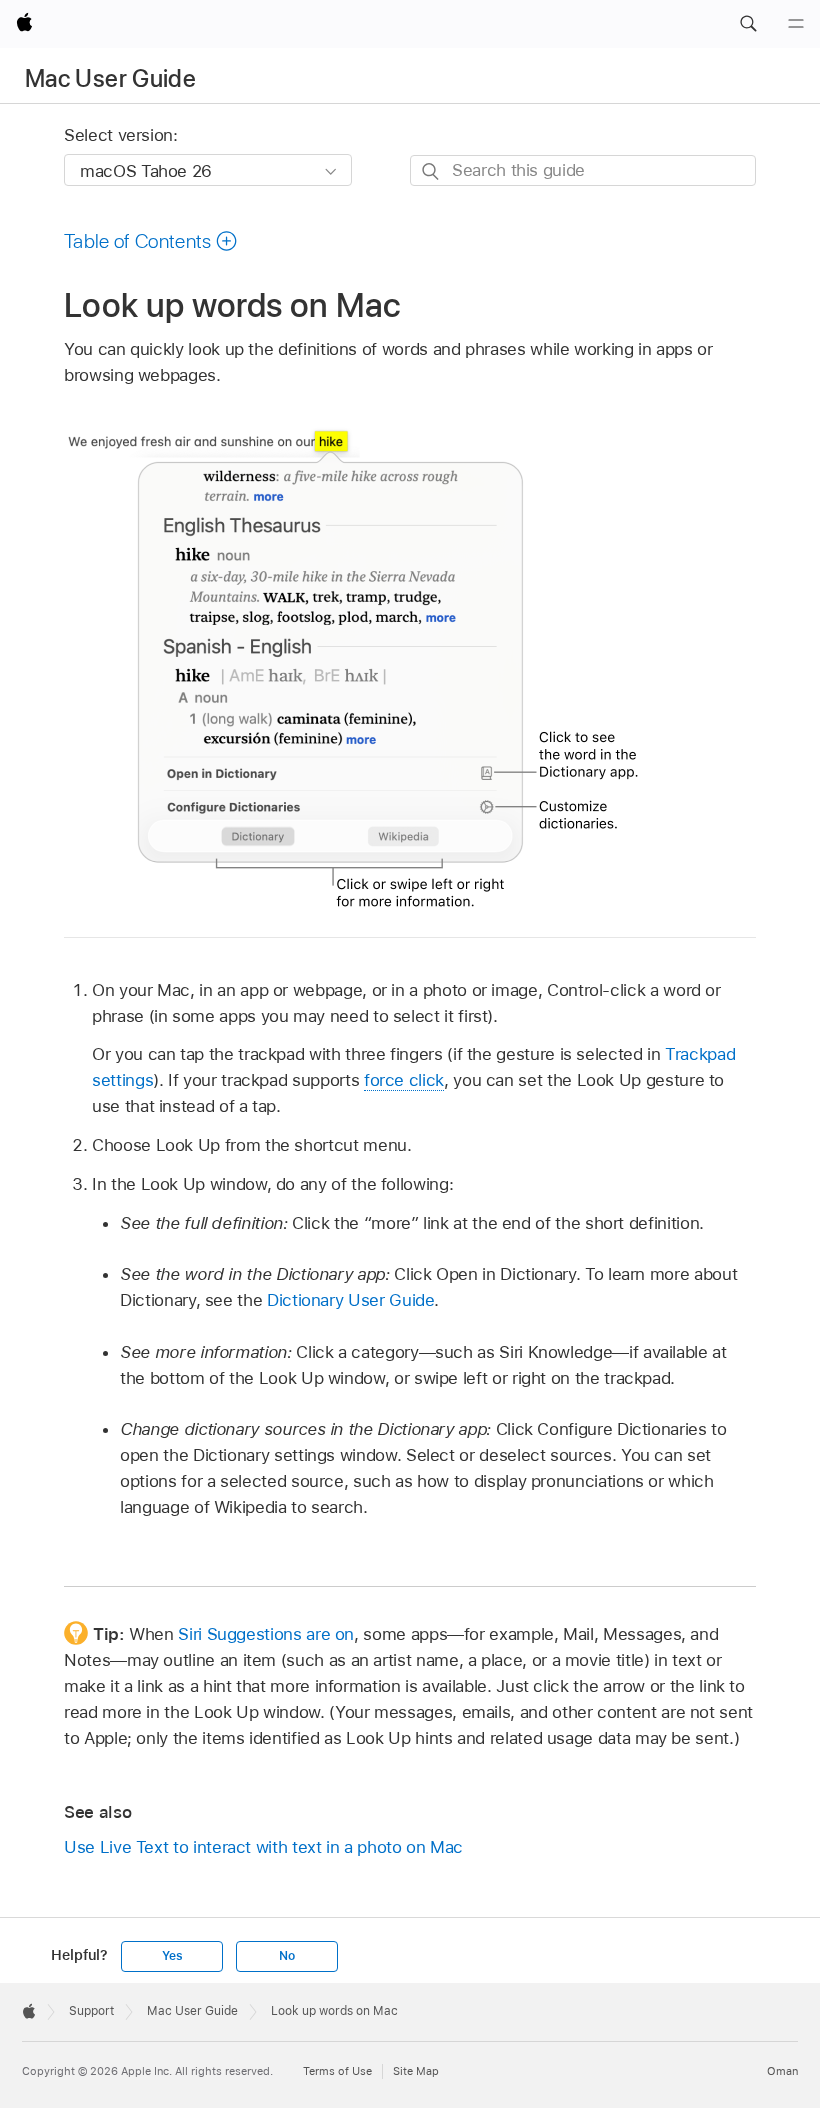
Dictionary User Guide (351, 1300)
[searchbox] (583, 170)
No (287, 1956)
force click (404, 1080)
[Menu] (796, 24)
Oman (782, 2071)
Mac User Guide (110, 78)
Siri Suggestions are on (266, 1634)
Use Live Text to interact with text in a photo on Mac (263, 1847)
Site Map (416, 2071)
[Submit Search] (431, 171)
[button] (748, 24)
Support (91, 2011)
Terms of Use (337, 2071)
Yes (172, 1956)
